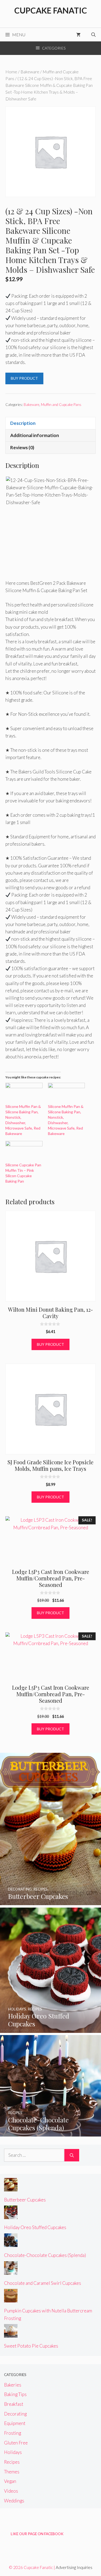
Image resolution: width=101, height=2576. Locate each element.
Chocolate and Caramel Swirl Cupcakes (43, 2283)
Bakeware (30, 72)
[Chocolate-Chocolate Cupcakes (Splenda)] (50, 2133)
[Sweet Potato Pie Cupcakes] (11, 2334)
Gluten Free (16, 2443)
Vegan (10, 2481)
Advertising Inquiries (74, 2567)
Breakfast (14, 2404)
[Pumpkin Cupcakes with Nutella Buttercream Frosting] (11, 2299)
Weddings (14, 2501)
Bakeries (13, 2385)
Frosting (13, 2433)
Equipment (15, 2423)
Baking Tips (15, 2394)
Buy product (24, 378)
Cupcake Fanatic (51, 10)
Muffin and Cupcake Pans (61, 405)
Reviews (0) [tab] (22, 447)
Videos (11, 2491)
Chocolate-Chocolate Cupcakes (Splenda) (45, 2255)
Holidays (13, 2452)
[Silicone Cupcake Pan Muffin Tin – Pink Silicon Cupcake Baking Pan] (24, 1152)
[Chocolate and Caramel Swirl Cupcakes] (11, 2271)
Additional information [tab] (35, 435)
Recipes (12, 2462)
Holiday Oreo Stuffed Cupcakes (35, 2227)
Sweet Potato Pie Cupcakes (31, 2346)
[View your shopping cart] (78, 35)
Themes (12, 2472)
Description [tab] (23, 423)
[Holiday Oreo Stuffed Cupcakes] (50, 2029)
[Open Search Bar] (93, 35)
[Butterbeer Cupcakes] (50, 1901)
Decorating (15, 2414)
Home (11, 72)
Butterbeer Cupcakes (25, 2200)
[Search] (72, 2155)
